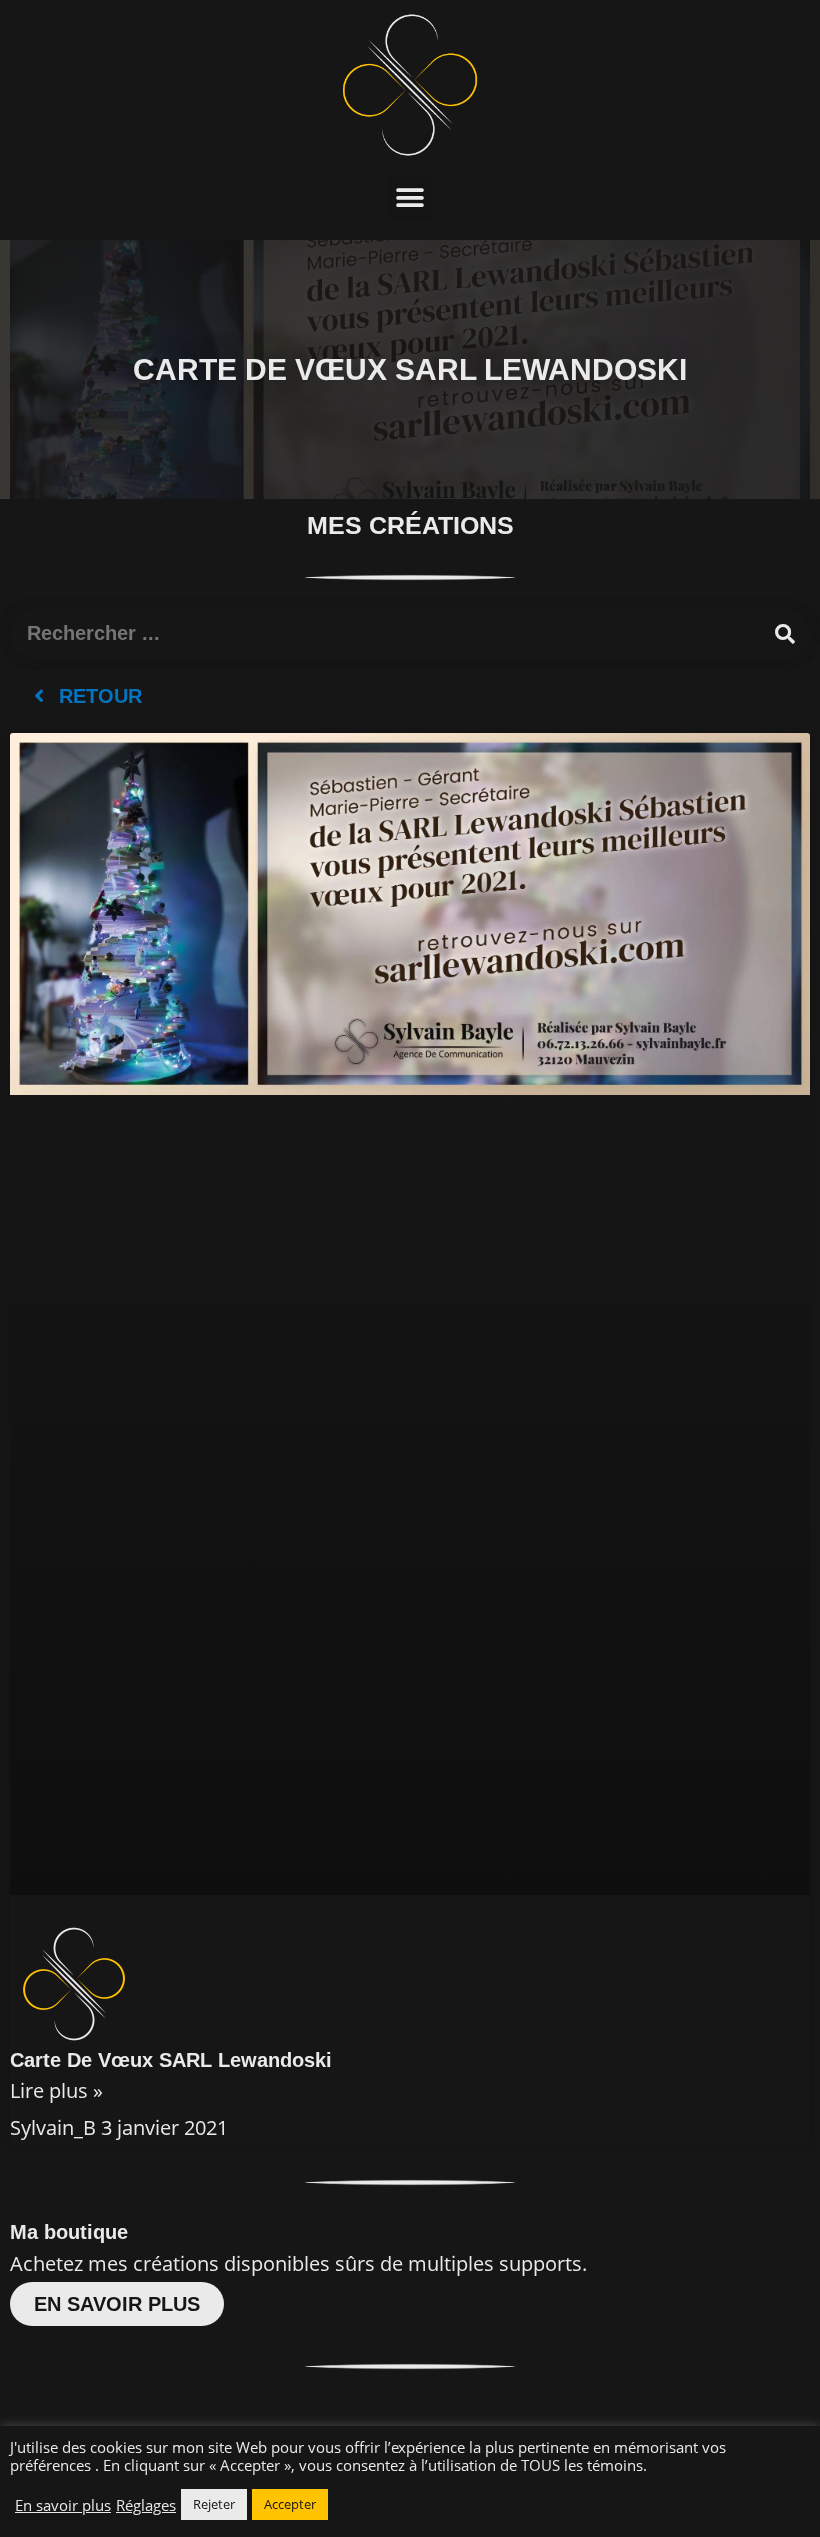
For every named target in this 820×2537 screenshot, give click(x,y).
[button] (410, 197)
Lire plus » (56, 2090)
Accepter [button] (290, 2504)
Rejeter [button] (214, 2504)
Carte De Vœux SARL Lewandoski (171, 2060)
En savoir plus (63, 2505)
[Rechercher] (785, 634)
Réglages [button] (146, 2505)
